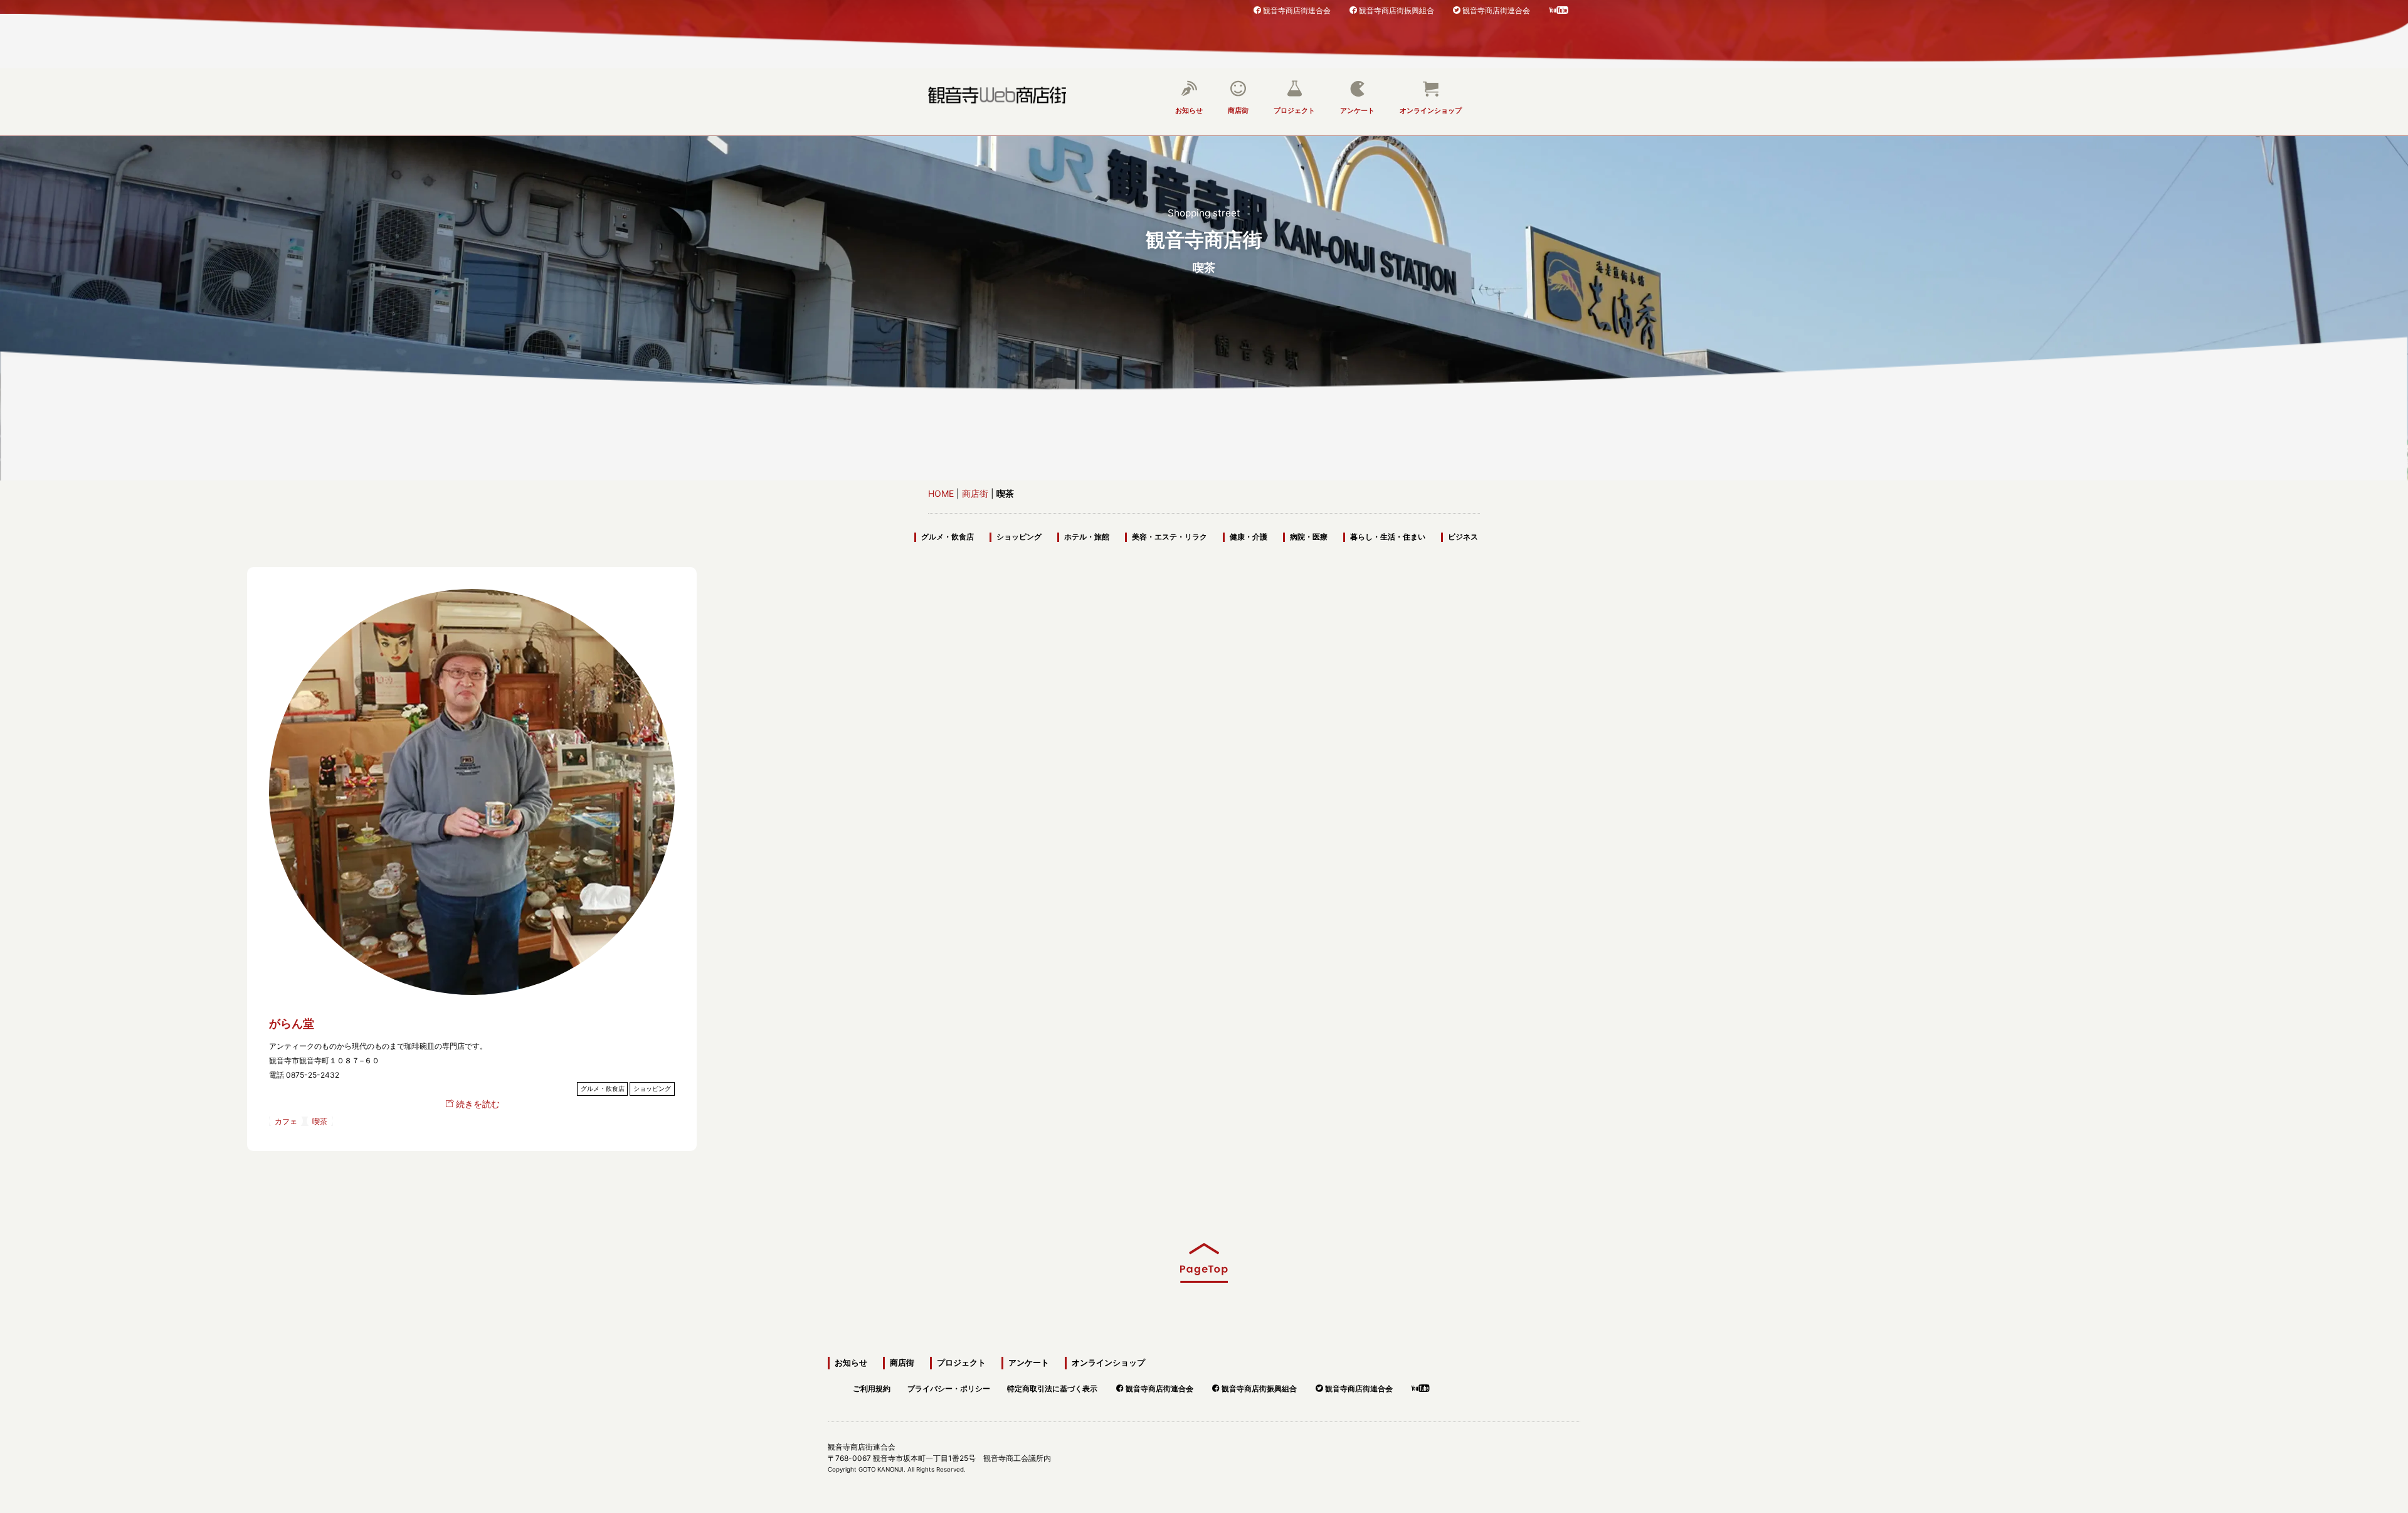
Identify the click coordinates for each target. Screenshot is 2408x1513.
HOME (941, 493)
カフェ (286, 1121)
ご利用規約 (872, 1387)
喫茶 (320, 1121)
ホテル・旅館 (1087, 537)
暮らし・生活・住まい (1388, 537)
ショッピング (1019, 537)
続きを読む (478, 1104)
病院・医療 (1309, 537)
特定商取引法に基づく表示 (1052, 1387)
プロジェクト (1294, 110)
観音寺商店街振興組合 (1397, 10)
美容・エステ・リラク (1170, 537)
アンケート (1357, 110)
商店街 (1238, 110)
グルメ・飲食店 (948, 537)
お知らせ (1189, 110)
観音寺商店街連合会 (1297, 10)
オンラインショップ (1431, 110)
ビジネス (1463, 537)
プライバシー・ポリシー (949, 1387)
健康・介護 (1249, 537)
